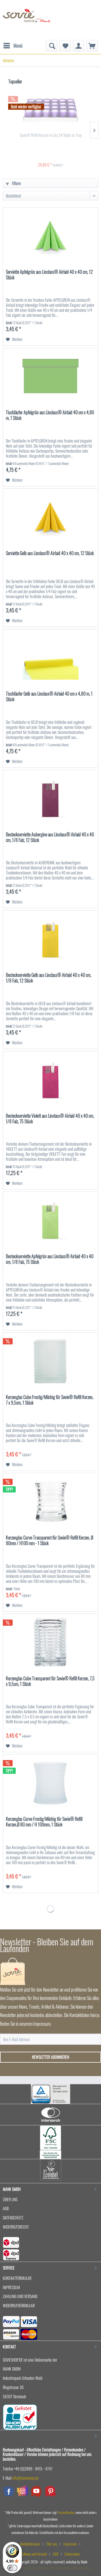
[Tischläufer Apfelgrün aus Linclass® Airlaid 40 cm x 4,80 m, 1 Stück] (50, 376)
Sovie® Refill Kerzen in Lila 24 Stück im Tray (51, 135)
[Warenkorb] (92, 46)
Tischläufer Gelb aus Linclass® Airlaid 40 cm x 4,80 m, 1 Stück (49, 697)
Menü (18, 45)
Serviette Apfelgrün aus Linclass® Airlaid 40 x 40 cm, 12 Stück (49, 275)
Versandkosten (66, 2512)
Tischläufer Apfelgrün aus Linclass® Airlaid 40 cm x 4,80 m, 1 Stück (50, 415)
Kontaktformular (17, 2278)
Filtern (16, 183)
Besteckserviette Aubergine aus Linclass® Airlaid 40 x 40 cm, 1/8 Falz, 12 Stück (50, 837)
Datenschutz (13, 2218)
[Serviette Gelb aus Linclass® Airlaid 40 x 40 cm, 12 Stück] (50, 517)
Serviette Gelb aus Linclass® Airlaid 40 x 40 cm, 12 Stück (50, 553)
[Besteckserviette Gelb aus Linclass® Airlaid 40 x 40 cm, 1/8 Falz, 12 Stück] (50, 939)
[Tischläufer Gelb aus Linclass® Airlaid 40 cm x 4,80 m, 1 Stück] (50, 657)
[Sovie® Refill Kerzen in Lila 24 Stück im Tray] (50, 110)
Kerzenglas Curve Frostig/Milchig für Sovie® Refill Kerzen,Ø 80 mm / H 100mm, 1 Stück (44, 1822)
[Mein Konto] (79, 46)
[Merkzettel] (65, 46)
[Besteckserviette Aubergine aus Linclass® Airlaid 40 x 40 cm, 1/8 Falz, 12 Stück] (50, 798)
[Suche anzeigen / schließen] (52, 46)
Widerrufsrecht (16, 2227)
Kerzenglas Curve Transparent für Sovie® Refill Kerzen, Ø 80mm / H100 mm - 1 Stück (50, 1541)
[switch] (12, 2568)
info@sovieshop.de (26, 2478)
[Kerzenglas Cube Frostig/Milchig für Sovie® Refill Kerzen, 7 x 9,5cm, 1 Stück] (50, 1361)
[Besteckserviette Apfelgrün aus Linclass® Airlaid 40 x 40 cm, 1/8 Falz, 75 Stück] (50, 1220)
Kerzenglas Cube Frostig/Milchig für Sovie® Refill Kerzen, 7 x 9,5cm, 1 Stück (50, 1400)
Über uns (10, 2199)
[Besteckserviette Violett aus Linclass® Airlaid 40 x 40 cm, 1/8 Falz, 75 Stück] (50, 1079)
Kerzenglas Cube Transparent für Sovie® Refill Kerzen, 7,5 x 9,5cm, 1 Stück (50, 1681)
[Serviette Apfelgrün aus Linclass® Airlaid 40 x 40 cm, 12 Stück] (50, 235)
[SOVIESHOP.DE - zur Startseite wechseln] (27, 20)
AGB (6, 2208)
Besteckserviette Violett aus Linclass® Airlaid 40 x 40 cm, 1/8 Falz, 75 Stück (50, 1119)
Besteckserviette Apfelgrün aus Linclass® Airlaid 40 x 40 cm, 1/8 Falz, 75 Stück (50, 1259)
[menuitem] (13, 43)
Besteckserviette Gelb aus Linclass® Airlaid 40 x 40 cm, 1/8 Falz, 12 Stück (49, 978)
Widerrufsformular (19, 2305)
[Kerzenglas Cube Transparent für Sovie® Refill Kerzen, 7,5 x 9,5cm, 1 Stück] (50, 1642)
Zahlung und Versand (20, 2296)
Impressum (11, 2287)
